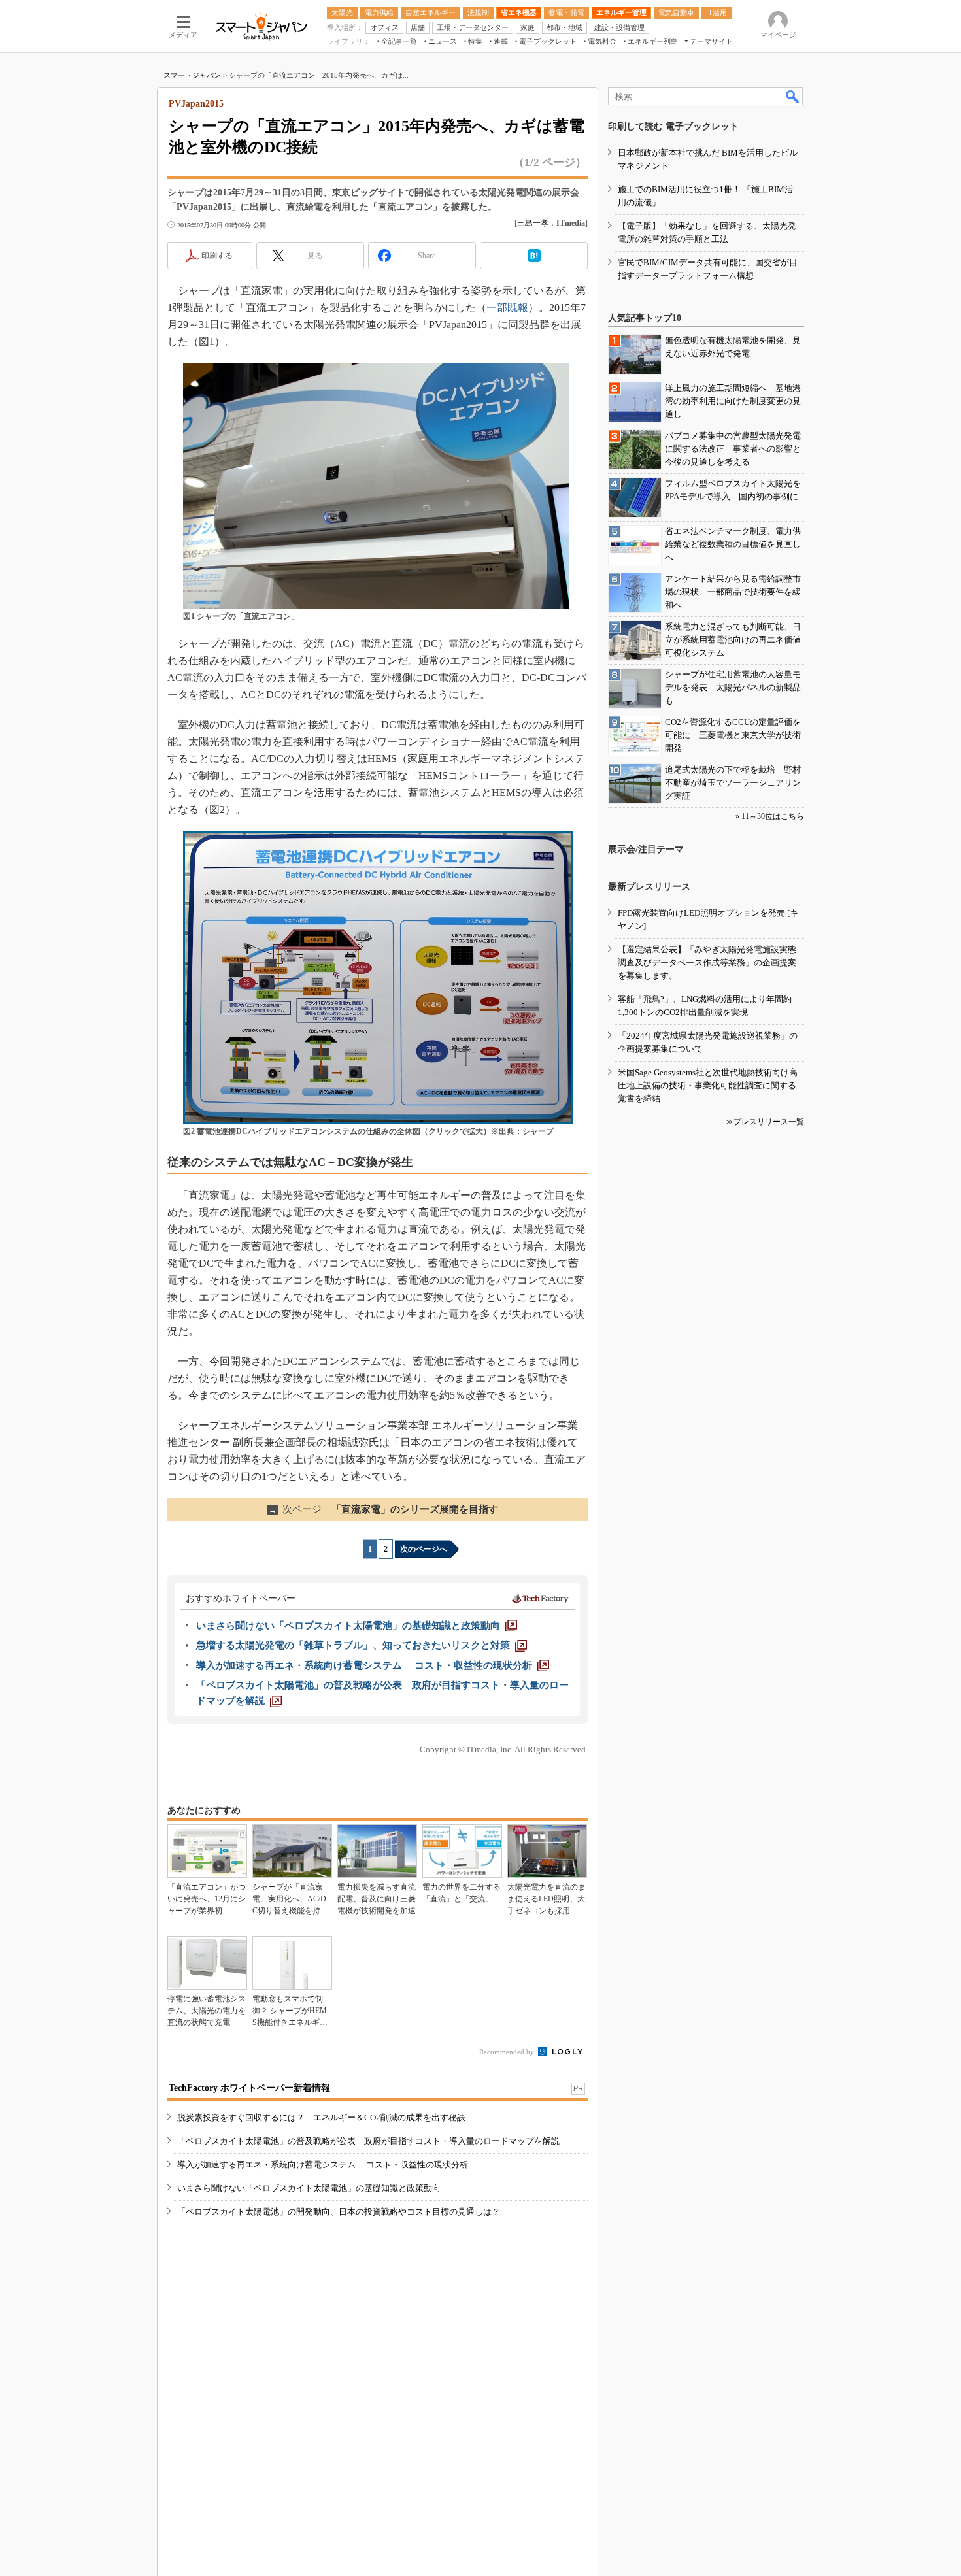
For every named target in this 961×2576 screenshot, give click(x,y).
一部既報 (507, 308)
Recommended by (508, 2052)
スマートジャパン (192, 75)
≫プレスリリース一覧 (765, 1122)
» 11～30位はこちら (770, 816)
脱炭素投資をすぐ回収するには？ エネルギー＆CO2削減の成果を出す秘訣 (321, 2117)
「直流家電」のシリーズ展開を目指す (383, 1509)
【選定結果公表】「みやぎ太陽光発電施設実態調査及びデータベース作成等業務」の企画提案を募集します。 (707, 962)
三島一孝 (533, 223)
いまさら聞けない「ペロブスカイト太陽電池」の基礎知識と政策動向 (309, 2188)
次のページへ (424, 1549)
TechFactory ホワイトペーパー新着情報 (249, 2088)
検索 (793, 96)
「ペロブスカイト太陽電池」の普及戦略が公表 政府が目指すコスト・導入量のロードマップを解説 (368, 2141)
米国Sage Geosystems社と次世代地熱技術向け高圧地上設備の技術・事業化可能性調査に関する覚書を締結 (708, 1085)
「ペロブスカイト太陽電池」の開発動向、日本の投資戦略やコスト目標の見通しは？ (339, 2212)
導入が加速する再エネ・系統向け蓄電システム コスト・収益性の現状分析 (323, 2165)
